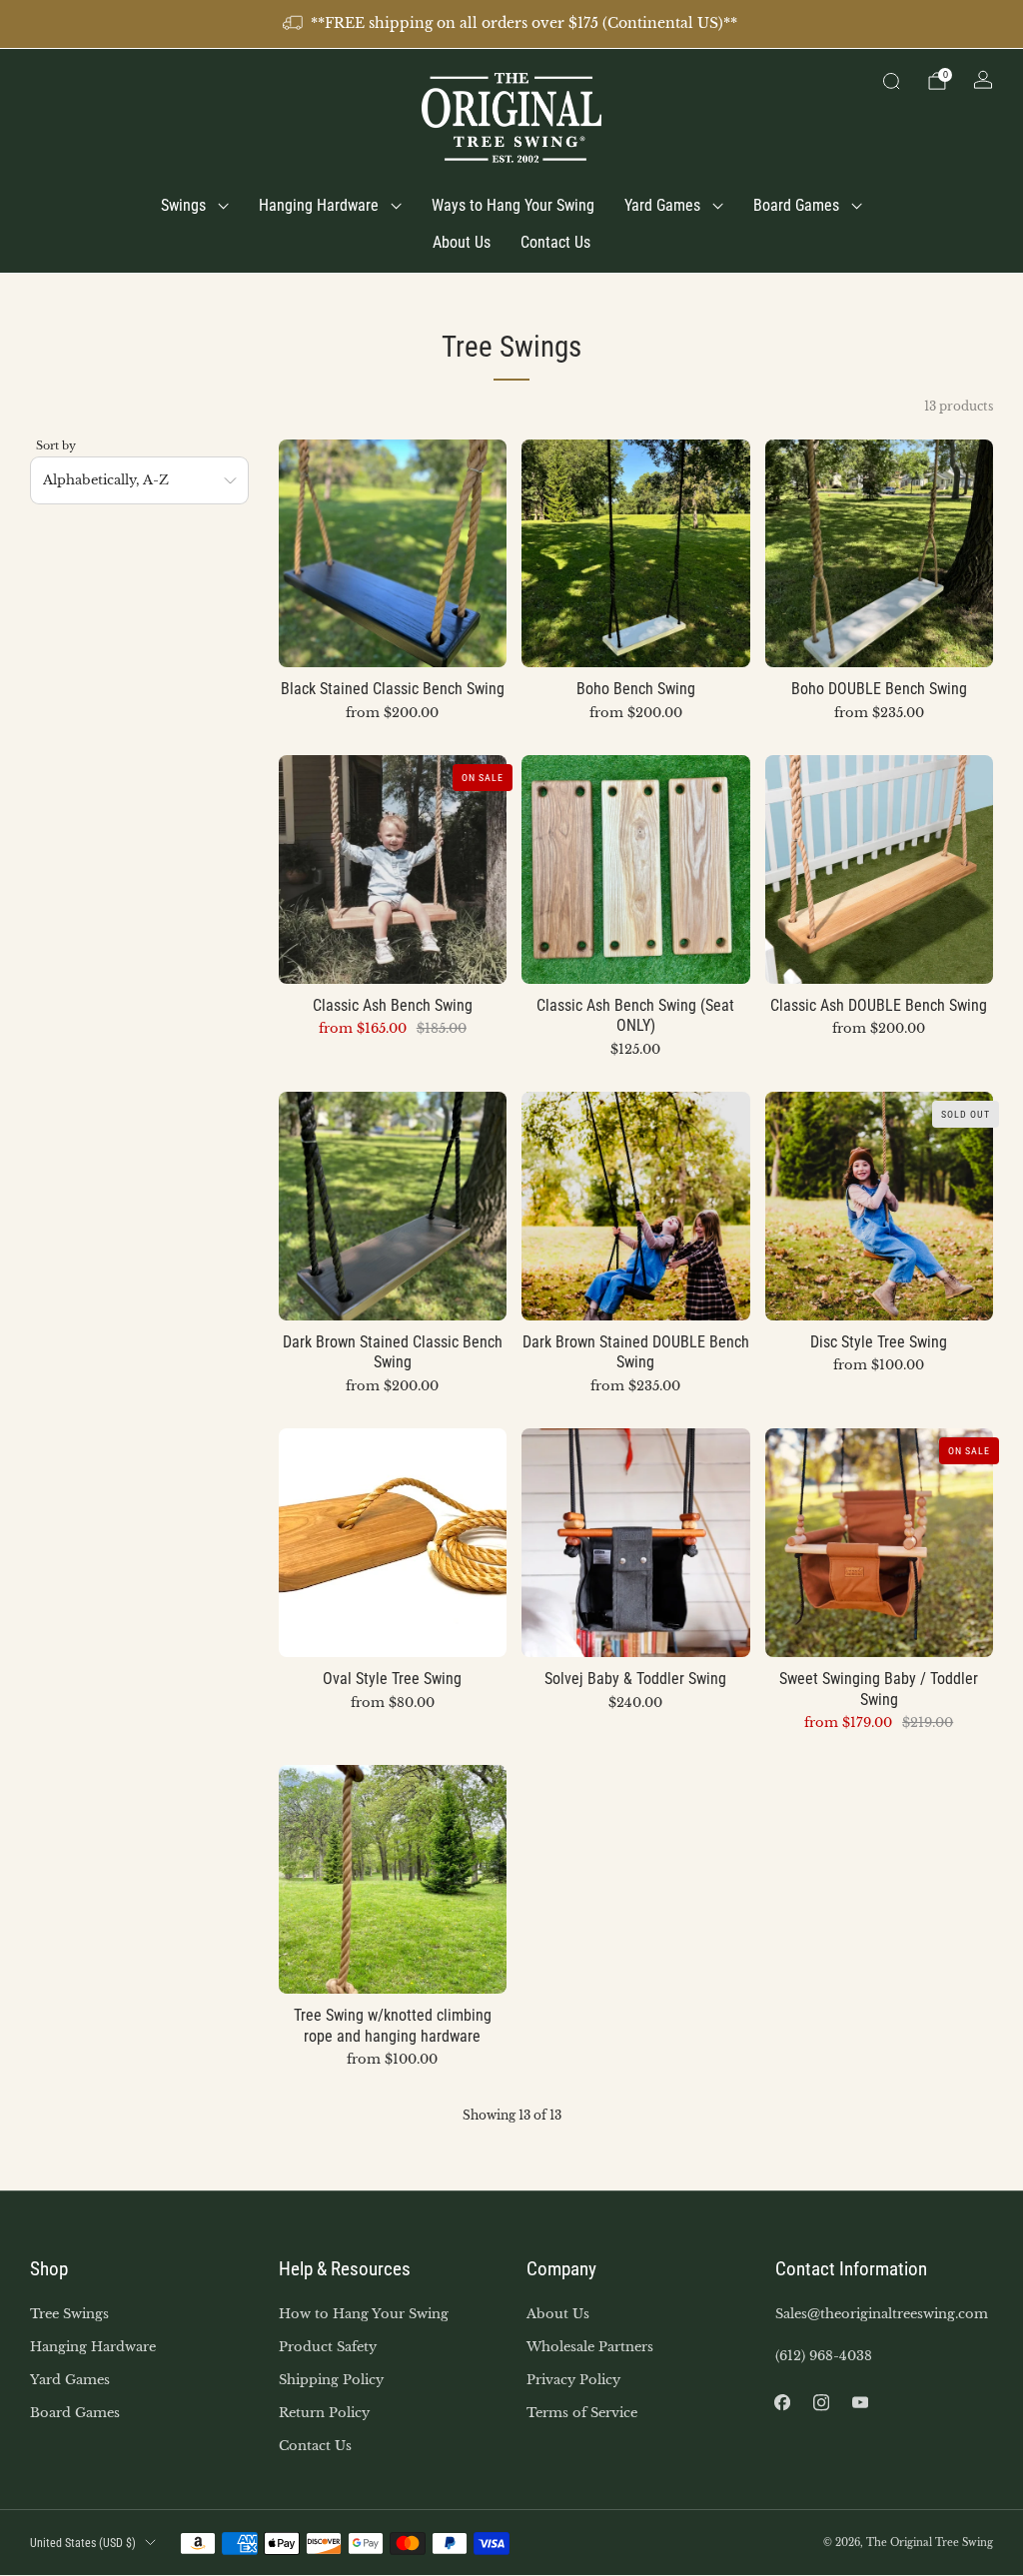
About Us (462, 242)
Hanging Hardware (319, 205)
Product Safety (328, 2347)
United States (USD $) (83, 2543)
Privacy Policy (573, 2380)
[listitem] (511, 24)
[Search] (891, 81)
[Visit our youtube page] (861, 2403)
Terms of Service (582, 2413)
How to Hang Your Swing (364, 2314)
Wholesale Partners (590, 2347)
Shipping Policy (331, 2380)
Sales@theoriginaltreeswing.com (882, 2314)
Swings (183, 205)
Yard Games (662, 205)
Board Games (796, 205)
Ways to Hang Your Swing (513, 205)
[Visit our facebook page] (783, 2403)
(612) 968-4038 (824, 2356)
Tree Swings (69, 2314)
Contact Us (555, 242)
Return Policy (324, 2413)
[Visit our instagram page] (822, 2403)
